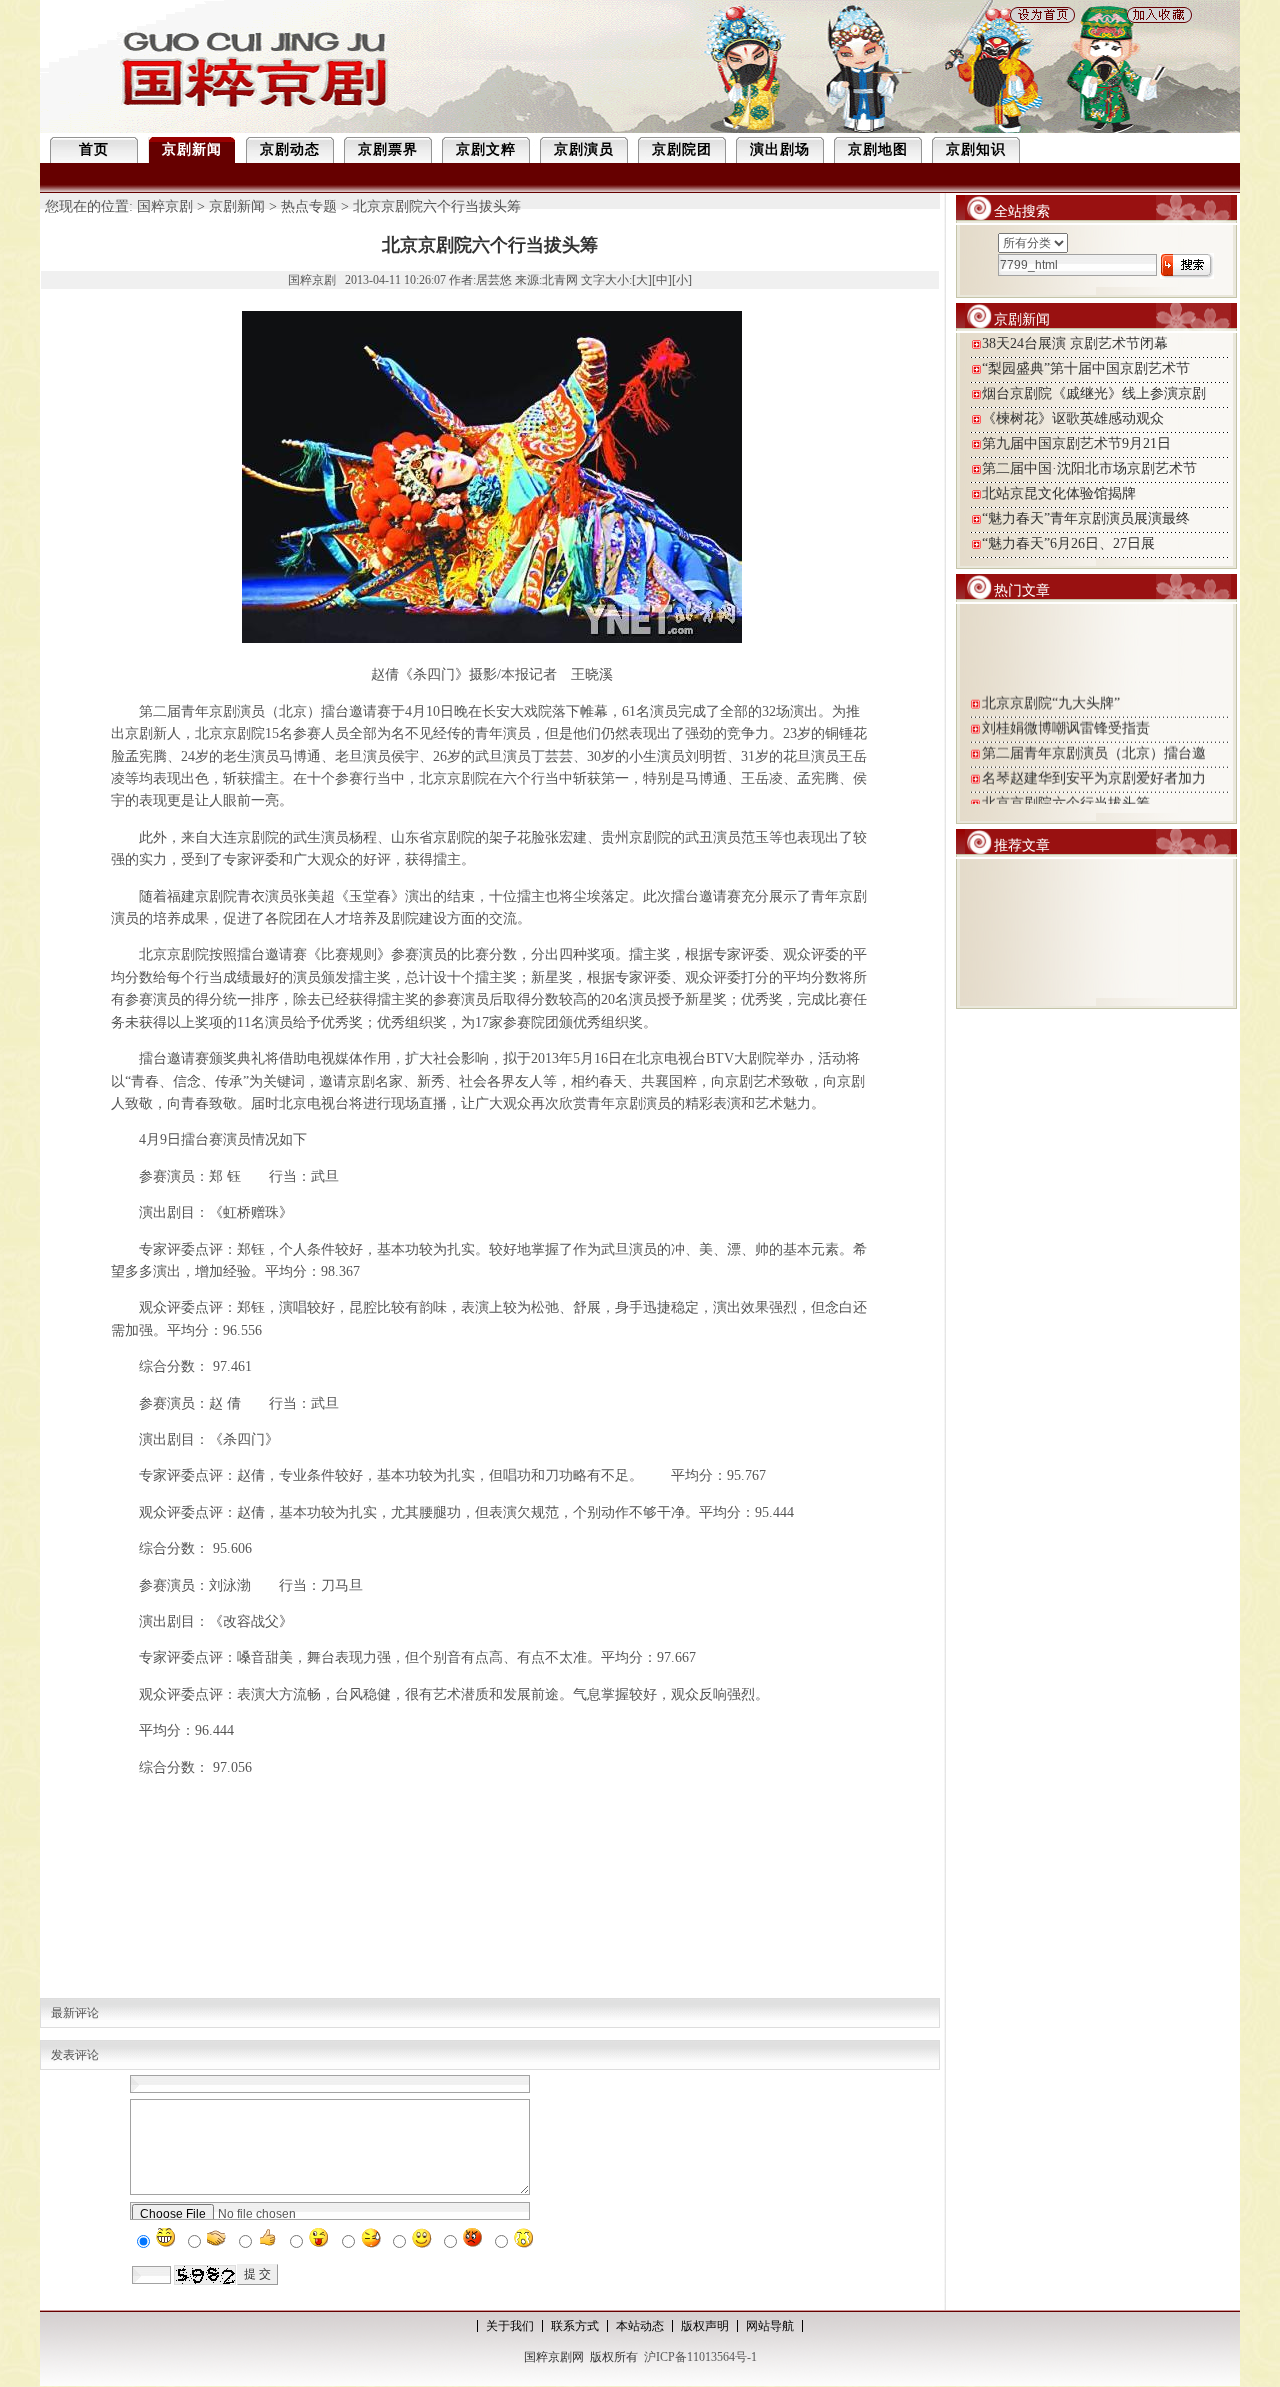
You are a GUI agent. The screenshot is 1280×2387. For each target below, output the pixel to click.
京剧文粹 (486, 149)
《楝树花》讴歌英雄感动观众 (1073, 418)
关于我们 (510, 2326)
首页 (94, 149)
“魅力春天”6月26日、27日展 (1068, 543)
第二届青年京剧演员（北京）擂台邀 (1094, 744)
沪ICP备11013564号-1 (700, 2357)
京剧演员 (584, 149)
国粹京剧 (165, 206)
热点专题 (309, 206)
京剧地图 (878, 149)
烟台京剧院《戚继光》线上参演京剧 (1094, 393)
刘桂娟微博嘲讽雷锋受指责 (1066, 719)
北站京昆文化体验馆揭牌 (1059, 493)
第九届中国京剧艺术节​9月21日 (1076, 443)
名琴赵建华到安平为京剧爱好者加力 (1094, 769)
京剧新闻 (192, 149)
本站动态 (640, 2326)
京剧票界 (388, 149)
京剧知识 (976, 149)
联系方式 (575, 2326)
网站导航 (770, 2326)
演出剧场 (780, 149)
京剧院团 (682, 149)
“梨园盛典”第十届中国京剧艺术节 (1086, 368)
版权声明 (705, 2326)
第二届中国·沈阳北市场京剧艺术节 (1089, 468)
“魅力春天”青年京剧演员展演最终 (1086, 518)
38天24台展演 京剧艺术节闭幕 (1075, 343)
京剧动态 (290, 149)
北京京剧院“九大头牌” (1051, 694)
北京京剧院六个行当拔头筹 (1066, 794)
